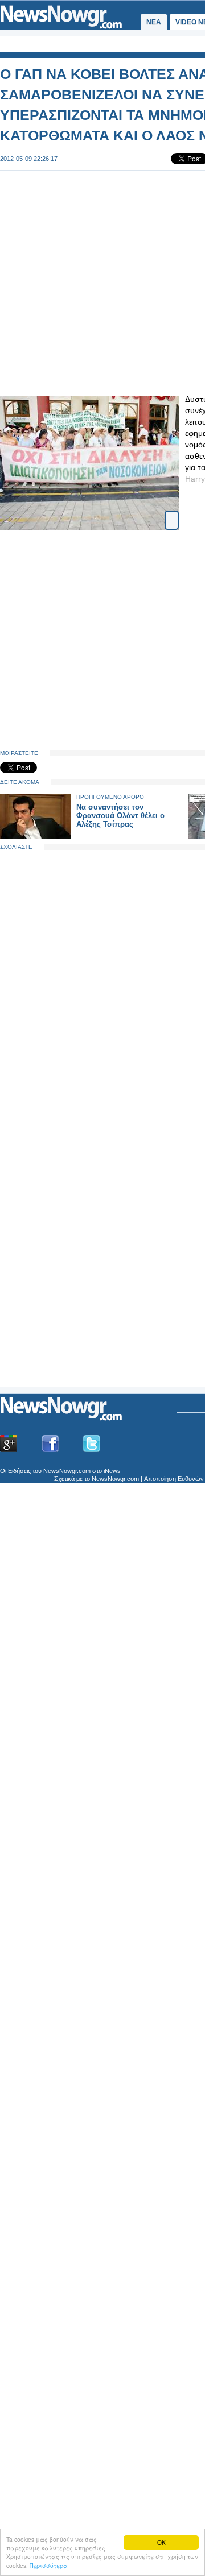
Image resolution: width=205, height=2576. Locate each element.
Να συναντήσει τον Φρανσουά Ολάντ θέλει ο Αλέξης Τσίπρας (120, 816)
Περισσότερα (49, 2565)
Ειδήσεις (19, 1471)
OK (161, 2542)
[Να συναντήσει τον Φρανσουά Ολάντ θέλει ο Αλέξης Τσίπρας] (35, 836)
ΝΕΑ (154, 22)
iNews (112, 1471)
